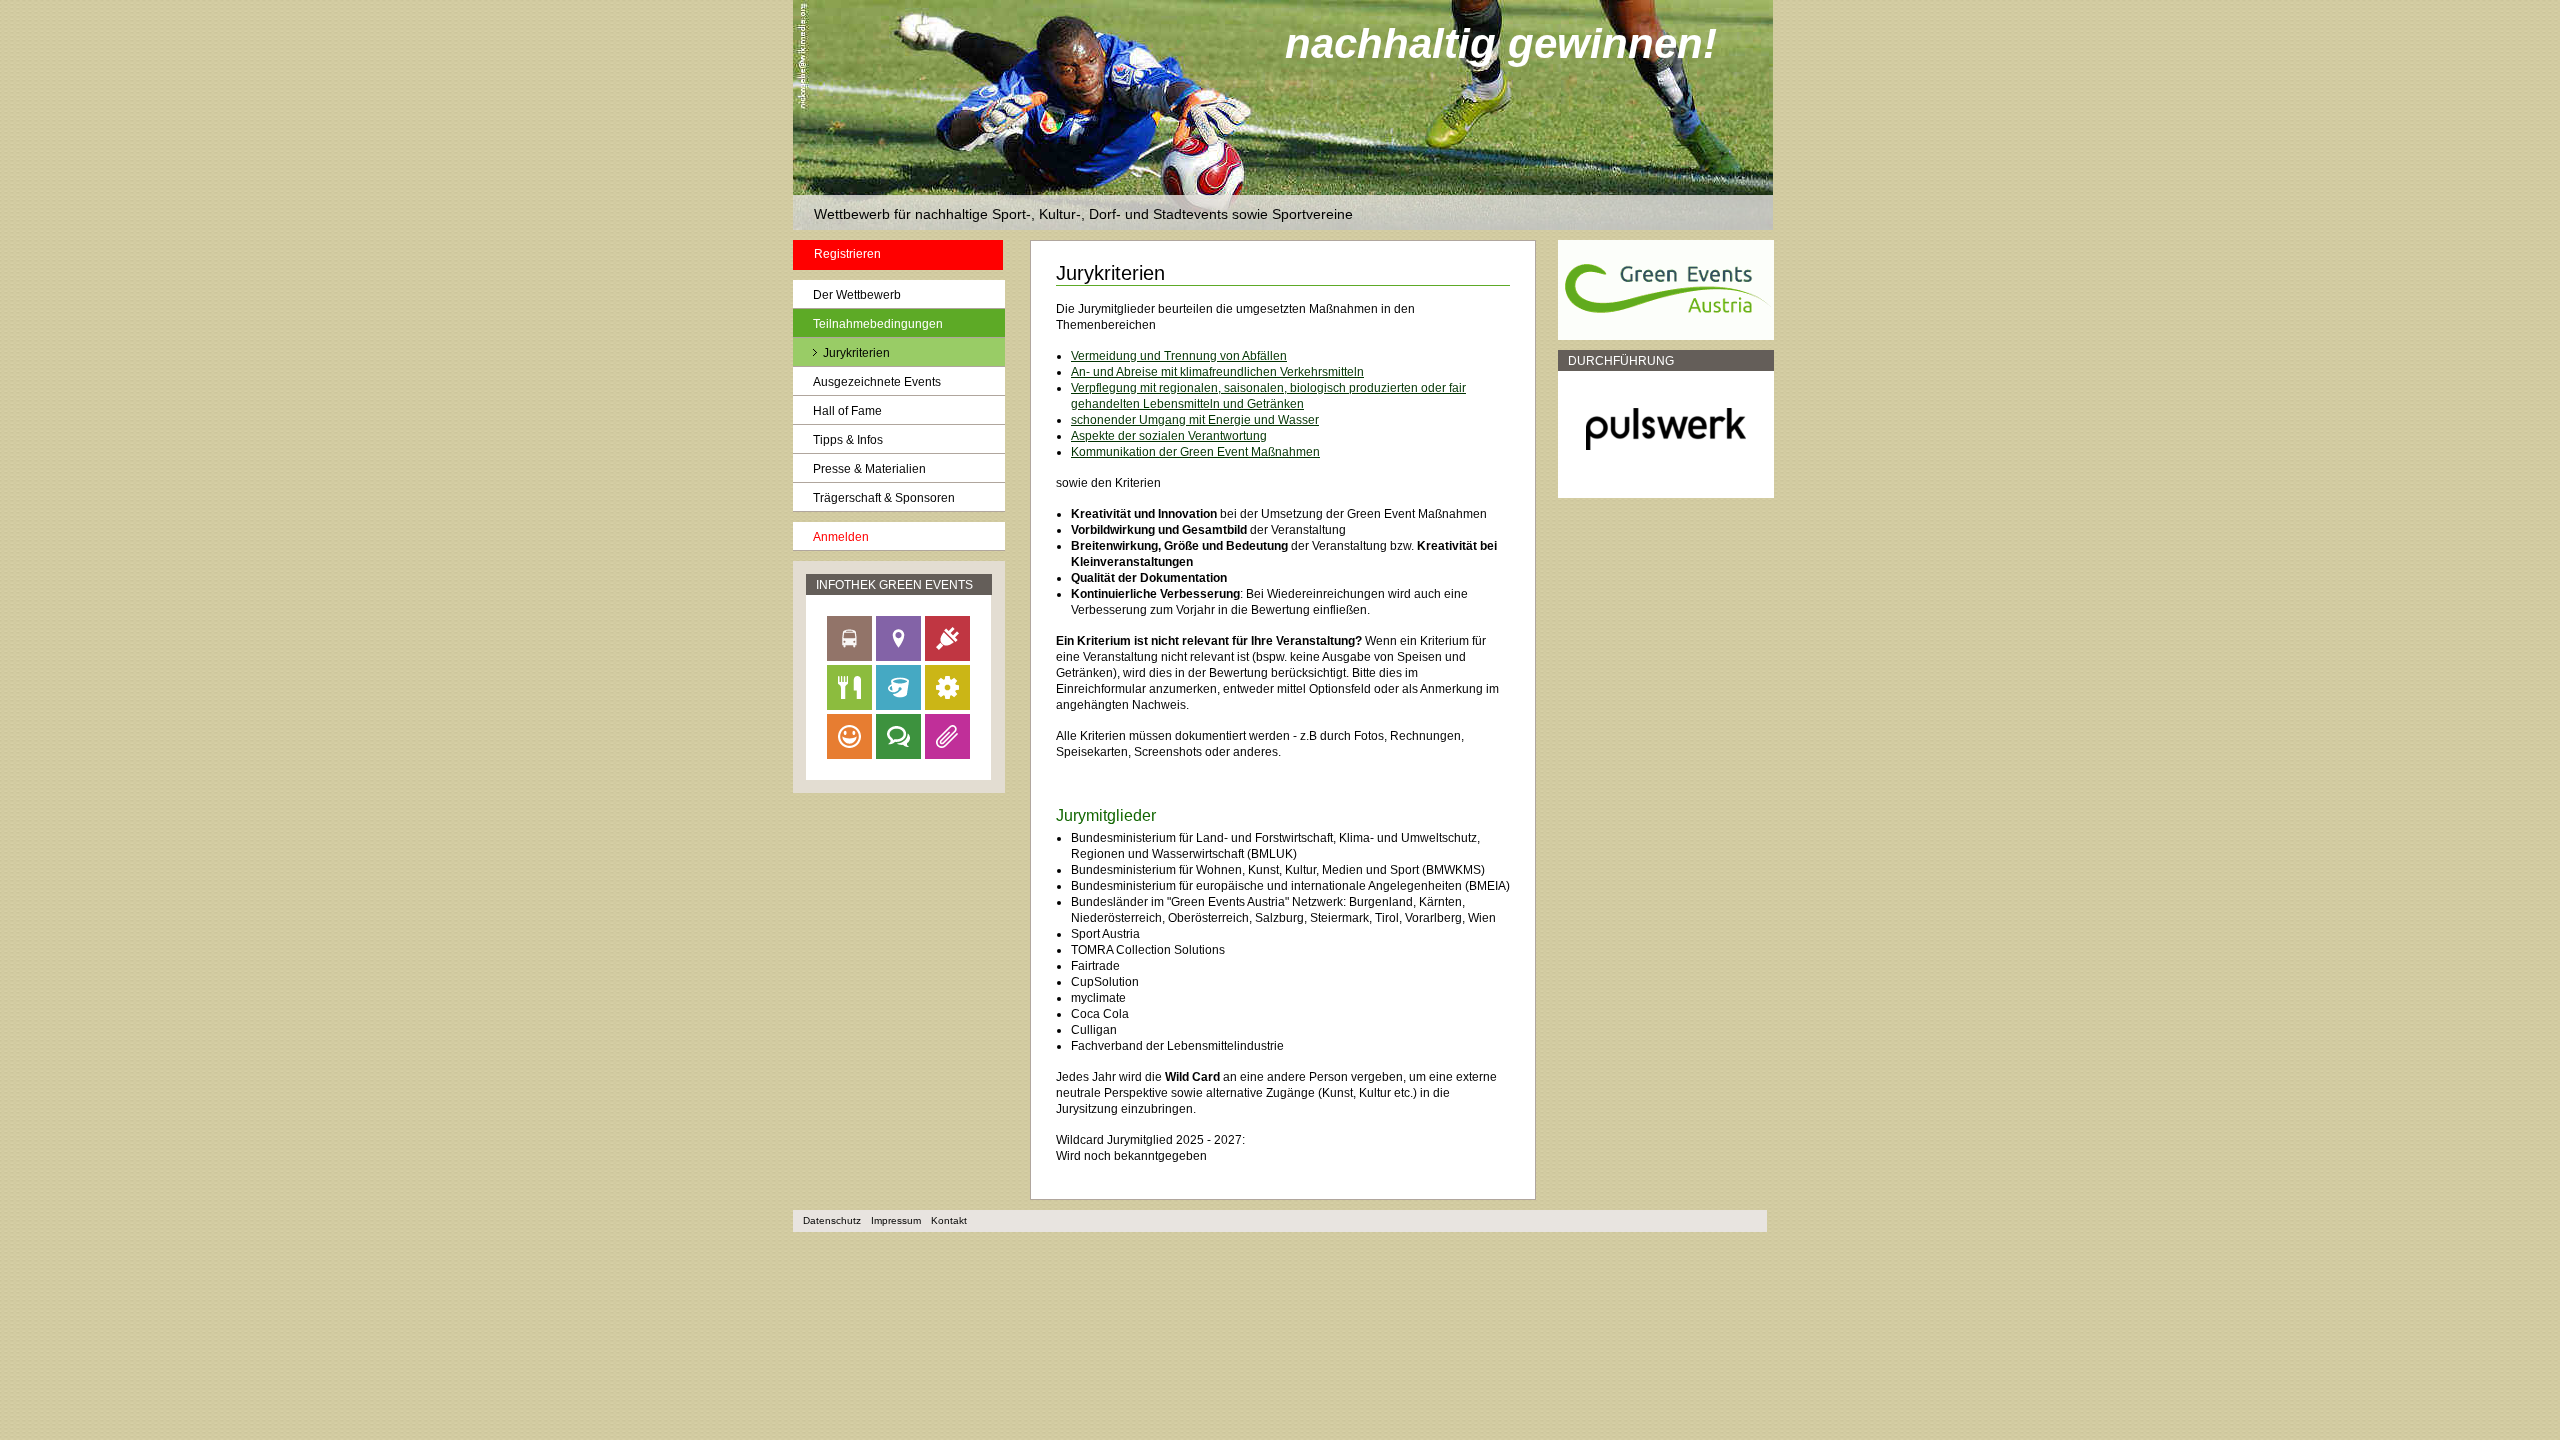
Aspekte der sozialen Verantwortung (1169, 436)
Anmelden (841, 537)
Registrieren (847, 254)
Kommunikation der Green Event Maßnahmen (1195, 452)
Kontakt (949, 1220)
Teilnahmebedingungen (878, 324)
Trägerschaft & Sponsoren (884, 498)
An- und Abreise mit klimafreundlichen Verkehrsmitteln (1217, 372)
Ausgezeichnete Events (877, 382)
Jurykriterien (856, 353)
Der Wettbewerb (857, 295)
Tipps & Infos (848, 440)
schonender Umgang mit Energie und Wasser (1195, 420)
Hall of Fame (847, 411)
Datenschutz (832, 1220)
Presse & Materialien (869, 469)
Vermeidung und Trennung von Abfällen (1179, 356)
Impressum (896, 1220)
